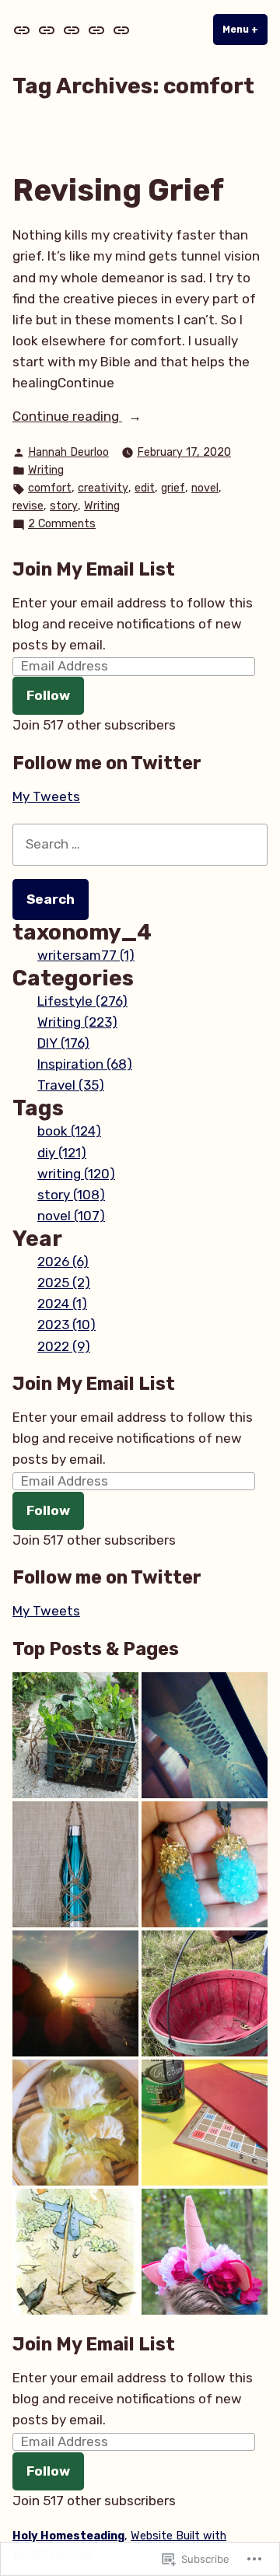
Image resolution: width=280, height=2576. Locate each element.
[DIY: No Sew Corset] (205, 1735)
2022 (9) (64, 1346)
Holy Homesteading (68, 2536)
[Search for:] (140, 844)
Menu (245, 30)
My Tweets (46, 796)
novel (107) (71, 1216)
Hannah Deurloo (68, 452)
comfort (50, 488)
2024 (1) (62, 1304)
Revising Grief (118, 191)
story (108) (71, 1195)
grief (173, 488)
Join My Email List (94, 569)
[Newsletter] (47, 30)
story (64, 506)
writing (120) (76, 1174)
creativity (103, 488)
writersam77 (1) (86, 955)
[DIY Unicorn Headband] (205, 2252)
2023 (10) (66, 1325)
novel (205, 488)
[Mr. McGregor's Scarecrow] (75, 2252)
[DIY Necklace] (205, 1864)
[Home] (23, 30)
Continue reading (67, 417)
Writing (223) (77, 1022)
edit (145, 488)
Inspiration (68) (85, 1064)
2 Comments (62, 525)
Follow (48, 695)
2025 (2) (64, 1283)
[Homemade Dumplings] (75, 2123)
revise (28, 506)
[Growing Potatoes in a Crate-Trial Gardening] (75, 1735)
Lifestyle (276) (82, 1001)
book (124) (69, 1131)
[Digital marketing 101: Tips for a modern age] (75, 1993)
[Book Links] (120, 30)
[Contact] (96, 30)
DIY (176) (63, 1043)
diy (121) (62, 1153)
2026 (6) (63, 1262)
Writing (46, 470)
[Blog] (72, 30)
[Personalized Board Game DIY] (205, 2123)
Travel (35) (71, 1085)
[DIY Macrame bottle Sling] (75, 1864)
